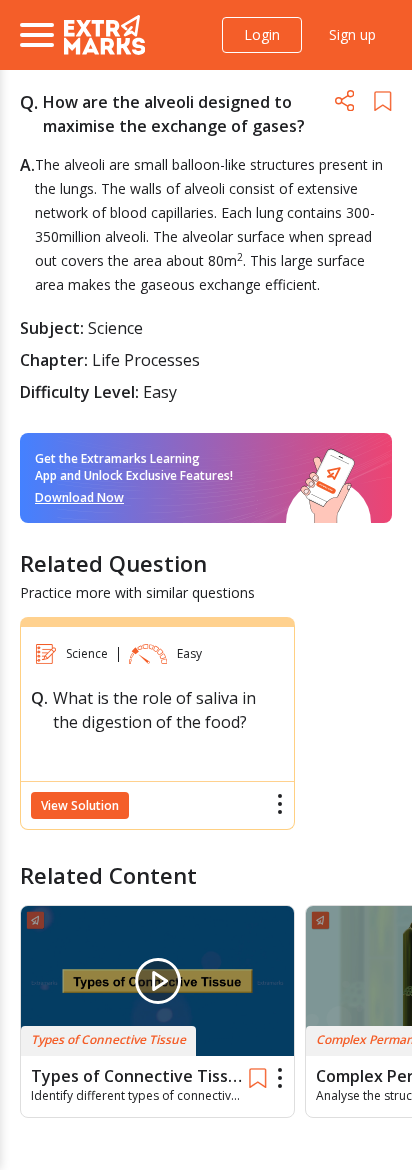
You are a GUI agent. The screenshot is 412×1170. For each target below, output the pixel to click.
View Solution (80, 805)
